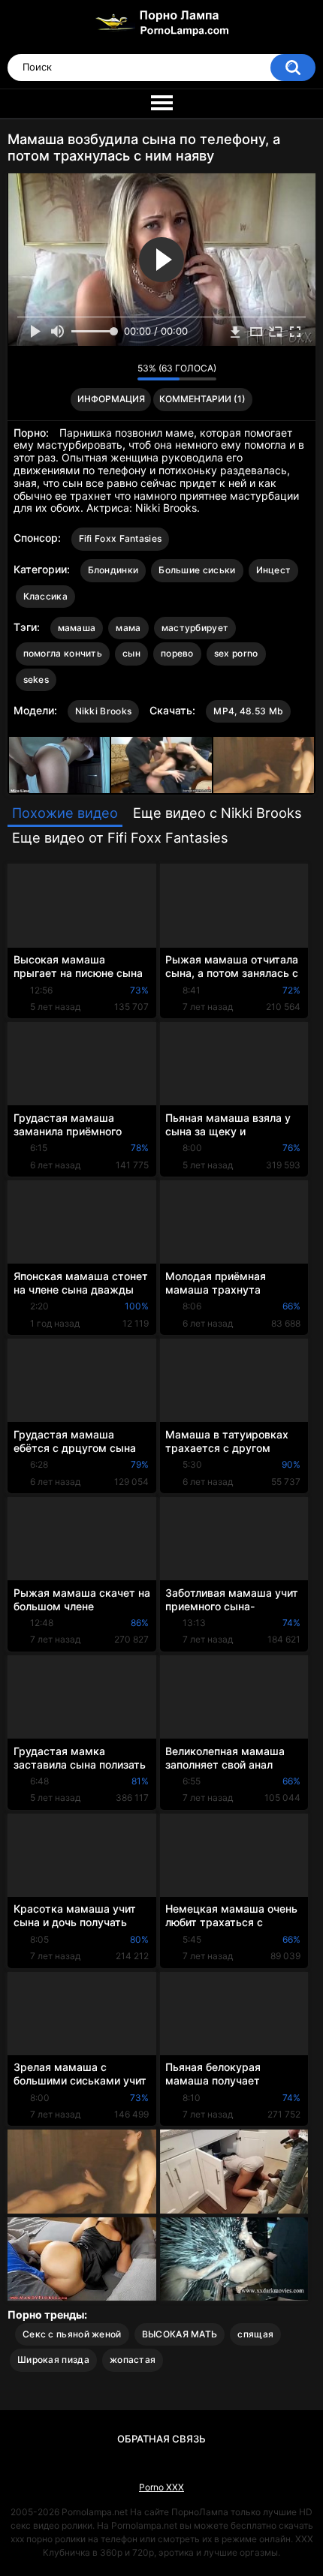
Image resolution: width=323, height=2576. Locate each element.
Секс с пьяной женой (72, 2334)
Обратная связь (161, 2439)
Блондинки (113, 570)
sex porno (236, 653)
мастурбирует (195, 628)
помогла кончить (63, 653)
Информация (111, 399)
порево (177, 653)
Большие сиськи (197, 570)
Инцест (274, 570)
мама (128, 628)
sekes (36, 679)
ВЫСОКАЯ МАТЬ (180, 2334)
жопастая (133, 2360)
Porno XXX (161, 2487)
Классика (45, 596)
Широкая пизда (53, 2360)
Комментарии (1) (202, 399)
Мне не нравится (122, 372)
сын (131, 653)
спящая (255, 2334)
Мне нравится (103, 372)
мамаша (77, 628)
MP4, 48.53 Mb (248, 711)
